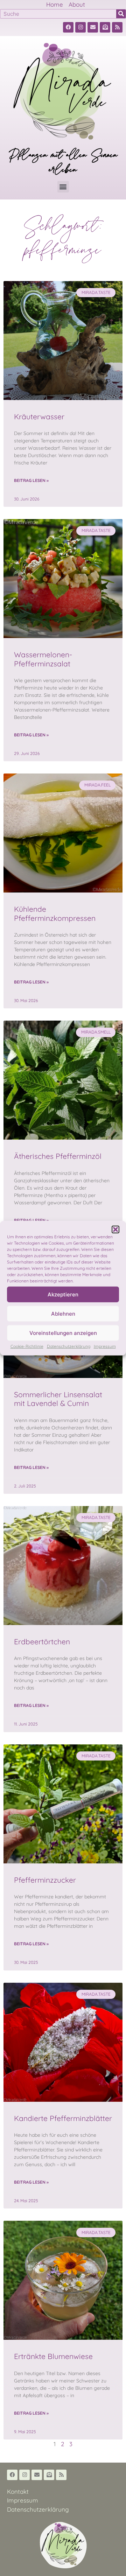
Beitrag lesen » (31, 480)
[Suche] (121, 14)
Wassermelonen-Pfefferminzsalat (43, 659)
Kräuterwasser (39, 416)
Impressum (105, 1346)
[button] (115, 1230)
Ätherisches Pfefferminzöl (58, 1156)
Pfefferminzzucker (45, 1880)
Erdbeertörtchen (42, 1641)
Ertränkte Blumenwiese (53, 2356)
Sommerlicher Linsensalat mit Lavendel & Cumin (58, 1399)
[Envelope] (93, 27)
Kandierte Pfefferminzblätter (63, 2118)
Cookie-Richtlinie (27, 1346)
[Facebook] (68, 27)
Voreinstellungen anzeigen (63, 1333)
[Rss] (117, 27)
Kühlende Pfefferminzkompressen (55, 913)
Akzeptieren (63, 1294)
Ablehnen (63, 1313)
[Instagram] (80, 27)
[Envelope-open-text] (105, 27)
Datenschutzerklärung (69, 1346)
